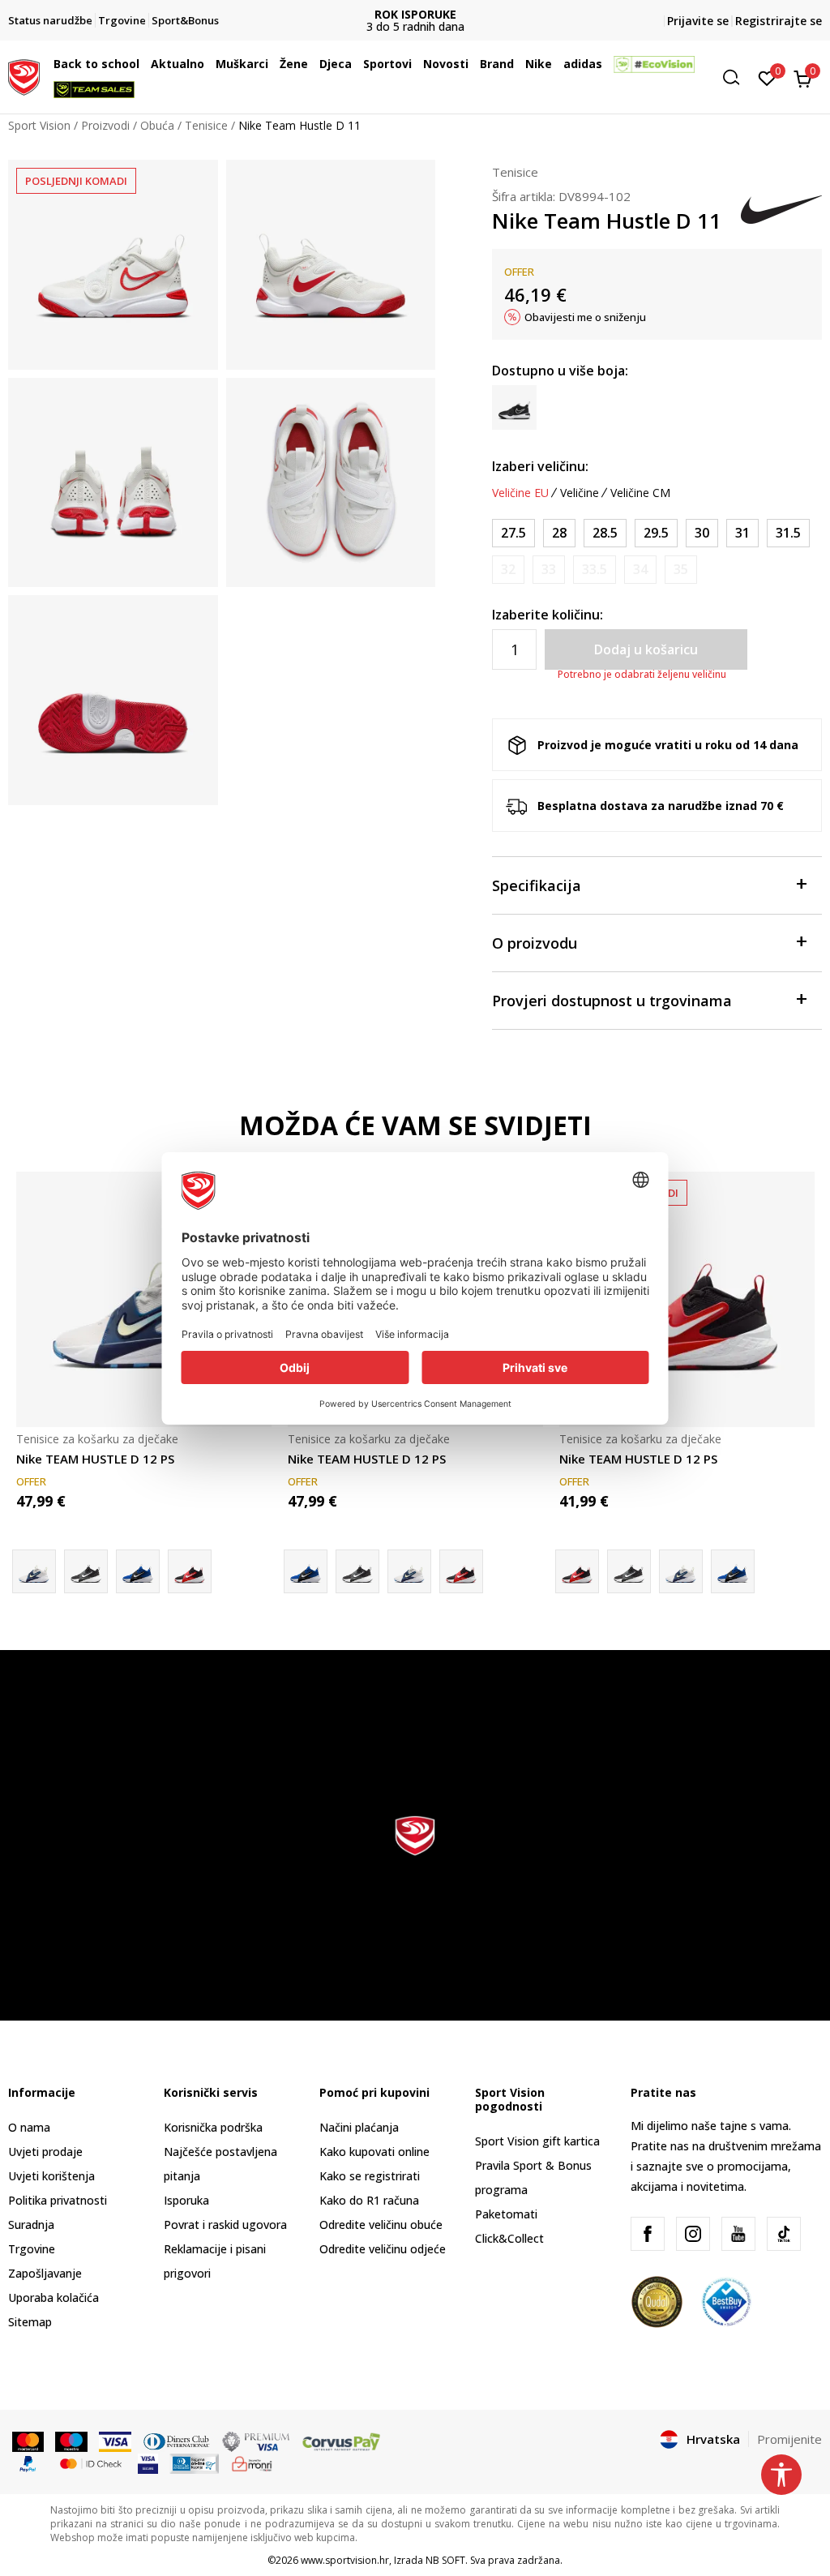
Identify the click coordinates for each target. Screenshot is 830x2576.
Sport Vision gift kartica (537, 2141)
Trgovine (32, 2249)
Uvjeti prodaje (45, 2152)
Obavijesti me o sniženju (585, 317)
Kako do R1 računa (369, 2200)
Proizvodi (105, 125)
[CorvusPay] (341, 2441)
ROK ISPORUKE (415, 14)
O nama (29, 2127)
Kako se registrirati (370, 2176)
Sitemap (30, 2322)
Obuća (157, 125)
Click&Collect (509, 2238)
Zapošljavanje (45, 2273)
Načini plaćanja (359, 2127)
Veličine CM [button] (640, 493)
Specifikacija (537, 885)
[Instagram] (693, 2234)
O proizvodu (535, 943)
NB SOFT (445, 2560)
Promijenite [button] (789, 2439)
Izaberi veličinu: (540, 466)
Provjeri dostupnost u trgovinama (612, 1001)
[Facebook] (648, 2234)
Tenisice (206, 125)
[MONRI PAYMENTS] (252, 2462)
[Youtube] (738, 2234)
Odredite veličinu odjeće (383, 2249)
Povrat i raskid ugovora (225, 2225)
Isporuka (186, 2200)
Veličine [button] (580, 493)
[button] (143, 64)
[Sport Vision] (24, 75)
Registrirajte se (779, 21)
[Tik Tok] (784, 2234)
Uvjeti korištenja (51, 2176)
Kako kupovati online (374, 2152)
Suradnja (31, 2225)
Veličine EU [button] (520, 493)
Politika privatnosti (58, 2200)
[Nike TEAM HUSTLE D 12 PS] (144, 1299)
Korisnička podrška (213, 2127)
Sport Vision (39, 125)
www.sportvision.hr (345, 2560)
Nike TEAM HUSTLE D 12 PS (95, 1459)
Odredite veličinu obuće (381, 2225)
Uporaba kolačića (53, 2297)
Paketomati (506, 2214)
